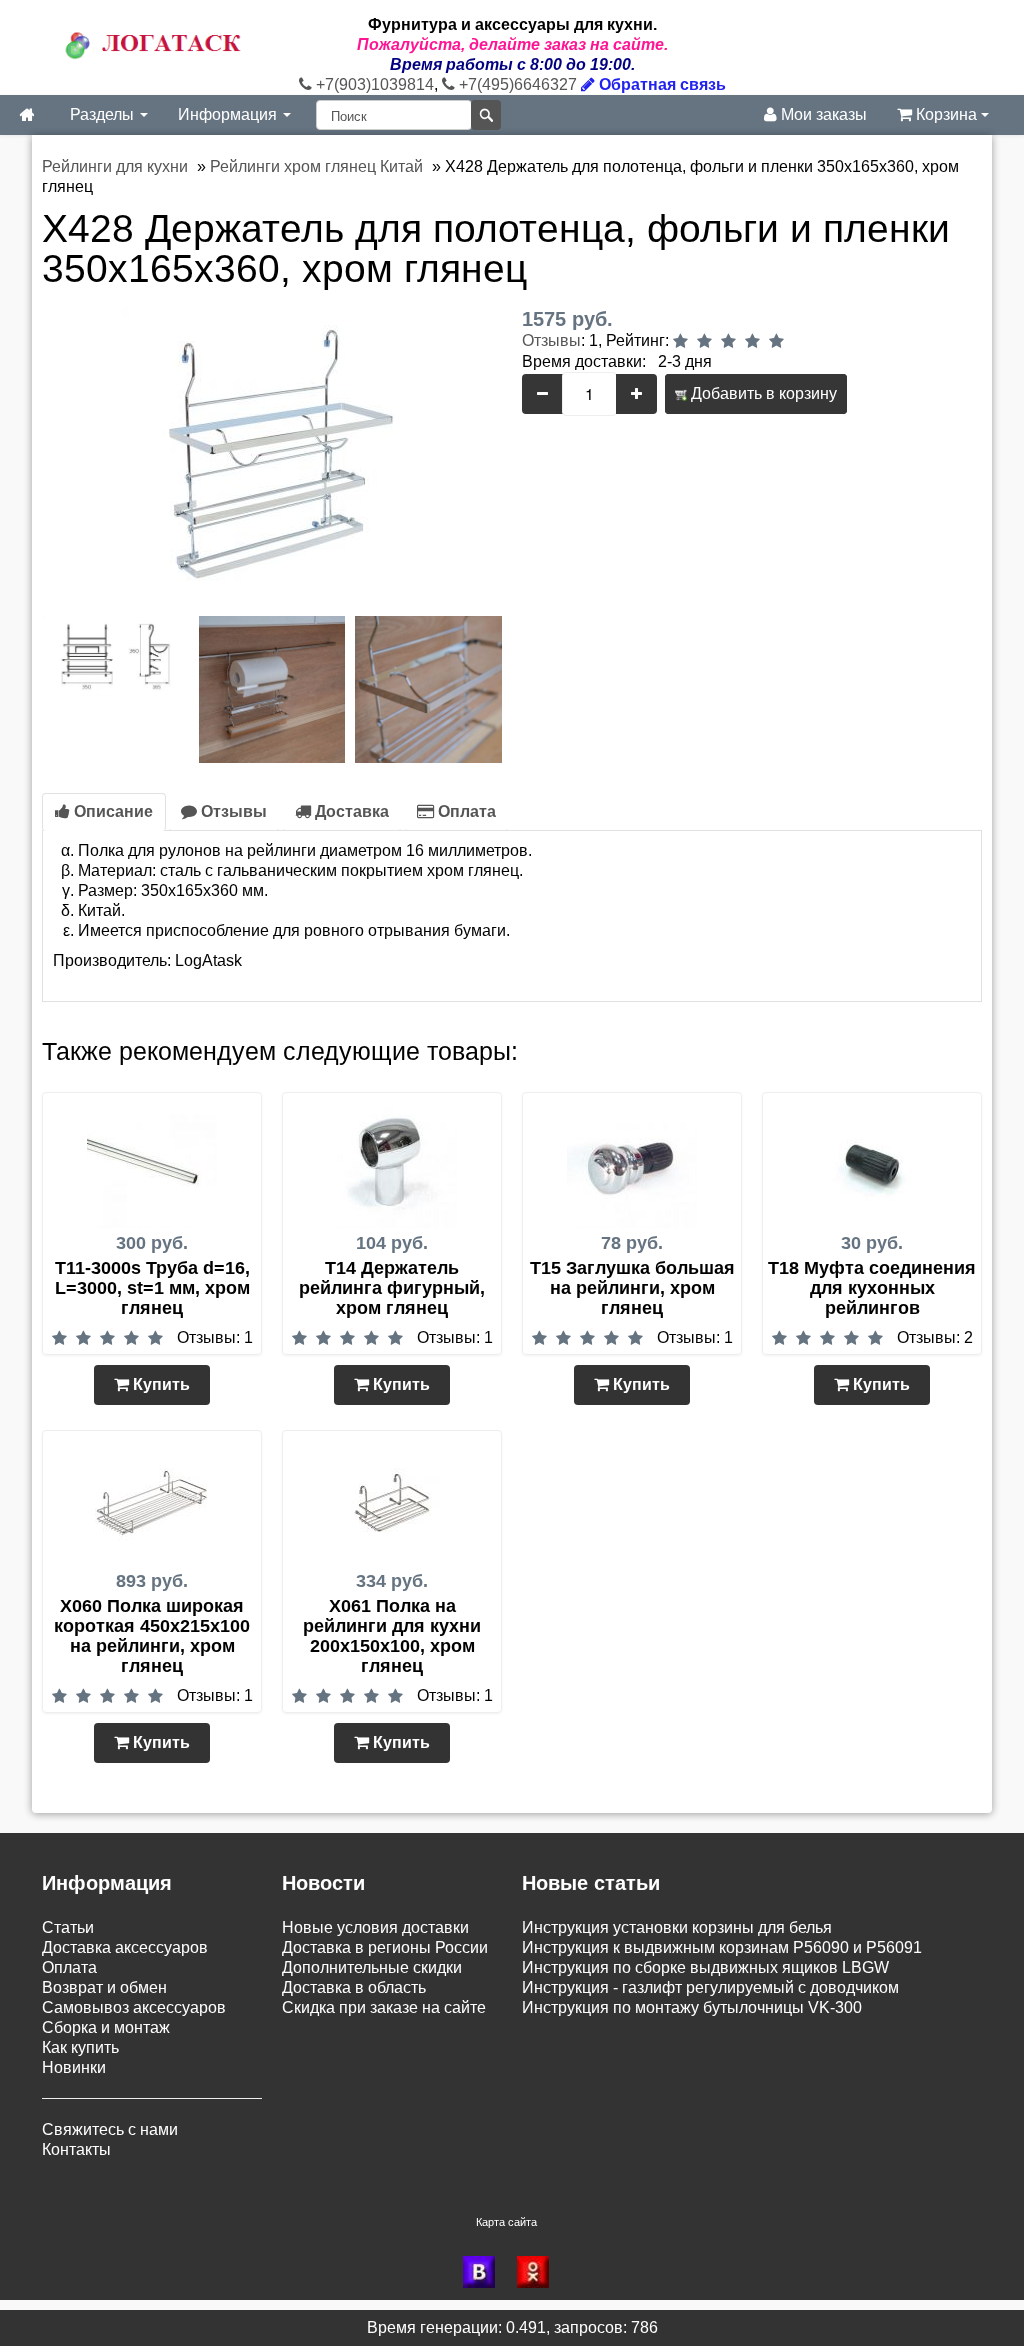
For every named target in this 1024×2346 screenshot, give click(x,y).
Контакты (76, 2149)
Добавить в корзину (762, 393)
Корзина (946, 114)
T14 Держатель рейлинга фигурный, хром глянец (392, 1288)
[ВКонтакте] (485, 2272)
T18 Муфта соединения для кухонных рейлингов (872, 1288)
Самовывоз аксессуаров (134, 2007)
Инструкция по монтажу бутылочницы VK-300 (692, 2007)
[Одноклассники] (539, 2272)
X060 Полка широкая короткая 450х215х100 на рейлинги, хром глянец (152, 1636)
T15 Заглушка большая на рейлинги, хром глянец (632, 1288)
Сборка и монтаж (106, 2027)
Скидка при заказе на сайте (384, 2007)
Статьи (68, 1927)
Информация (229, 114)
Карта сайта (506, 2222)
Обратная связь (660, 84)
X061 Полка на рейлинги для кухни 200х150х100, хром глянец (392, 1636)
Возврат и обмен (104, 1987)
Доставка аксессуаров (125, 1947)
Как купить (80, 2047)
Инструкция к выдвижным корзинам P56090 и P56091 (722, 1947)
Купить (159, 1384)
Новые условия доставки (375, 1927)
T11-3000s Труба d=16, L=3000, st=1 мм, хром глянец (152, 1288)
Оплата (465, 811)
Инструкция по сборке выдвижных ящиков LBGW (705, 1967)
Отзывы (551, 340)
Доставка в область (354, 1987)
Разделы (104, 114)
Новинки (74, 2067)
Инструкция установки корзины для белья (677, 1927)
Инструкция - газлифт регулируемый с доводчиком (710, 1987)
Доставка (350, 811)
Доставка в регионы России (385, 1947)
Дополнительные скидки (372, 1967)
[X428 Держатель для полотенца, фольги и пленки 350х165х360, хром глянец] (272, 457)
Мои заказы (822, 114)
